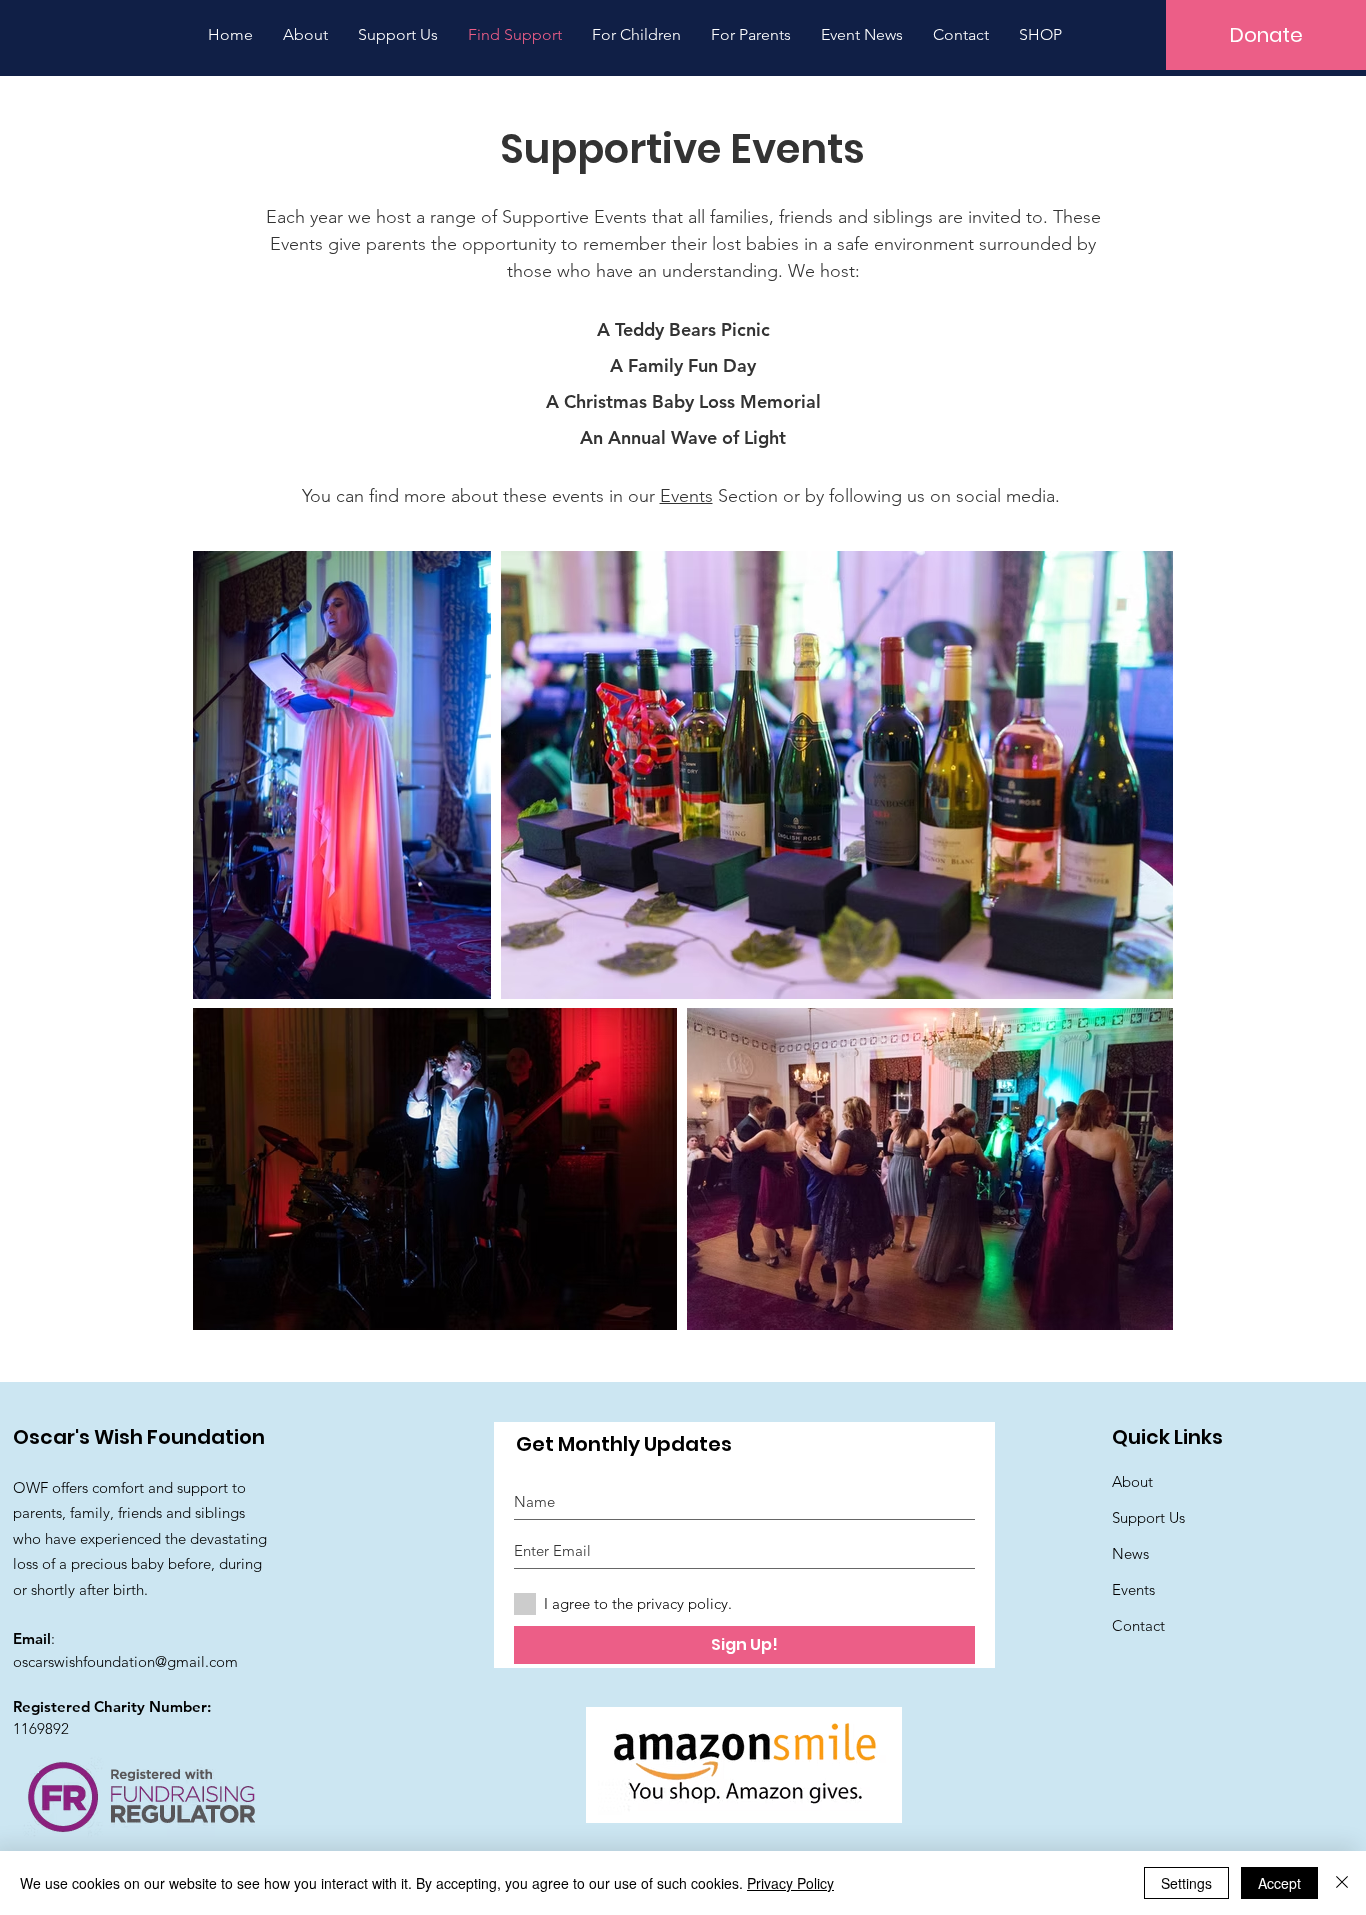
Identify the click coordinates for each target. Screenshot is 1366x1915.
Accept (1279, 1883)
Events (686, 496)
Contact (1138, 1625)
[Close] (1342, 1883)
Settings (1186, 1883)
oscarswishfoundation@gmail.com (125, 1661)
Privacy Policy (790, 1883)
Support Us (1148, 1517)
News (1130, 1553)
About (1132, 1481)
